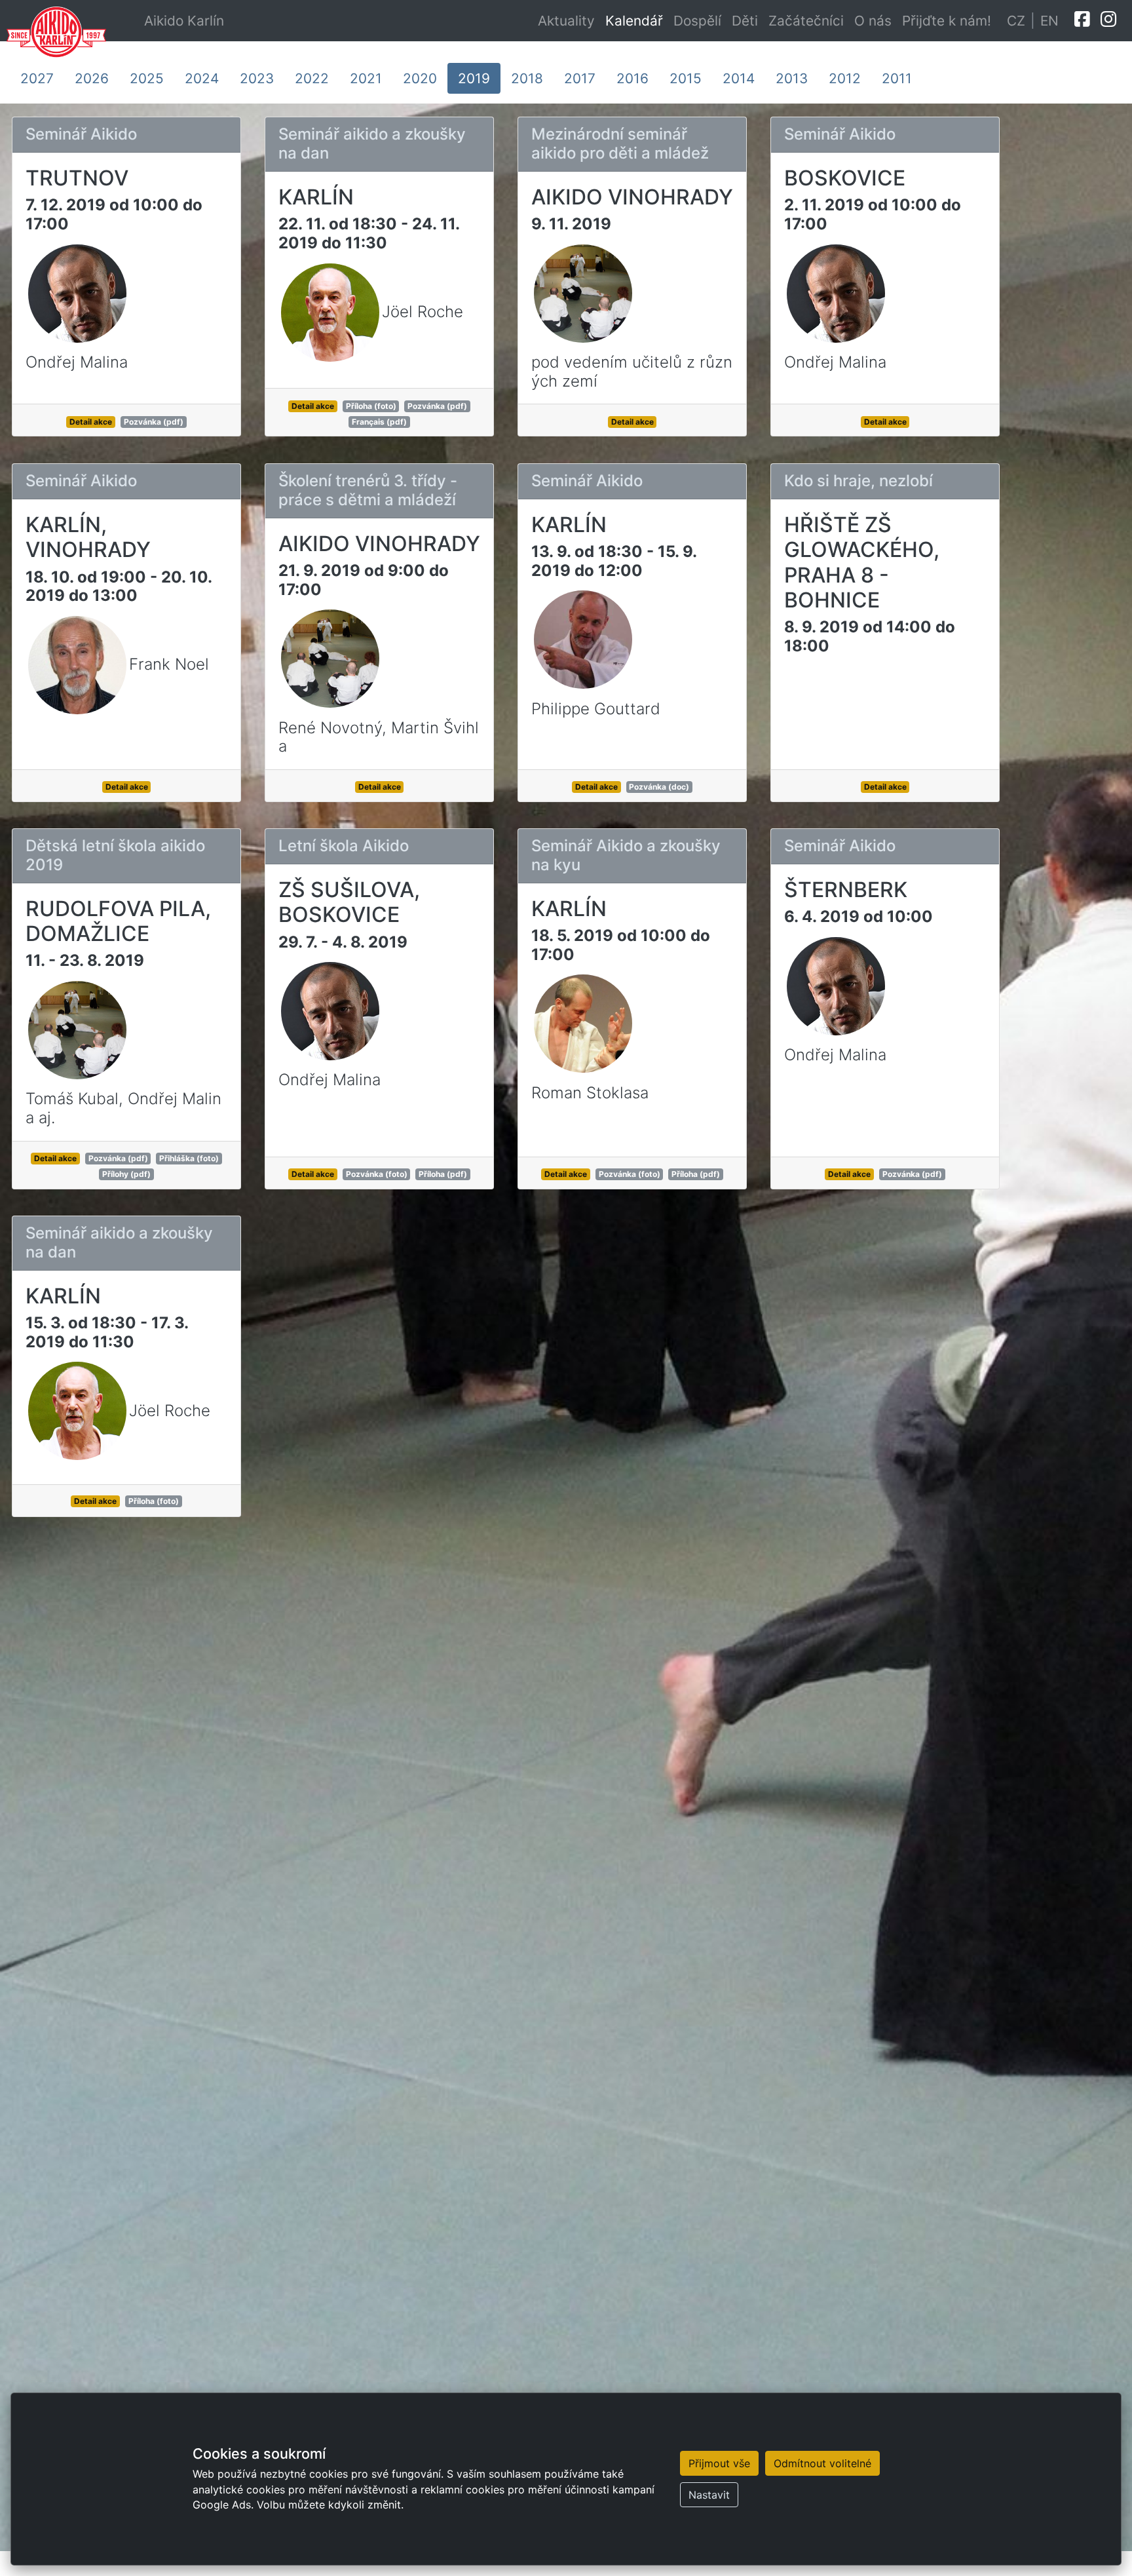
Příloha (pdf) (443, 1174)
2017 (580, 78)
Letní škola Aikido (344, 846)
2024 (202, 78)
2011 (897, 78)
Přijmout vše (719, 2463)
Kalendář (634, 21)
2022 (312, 78)
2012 (845, 78)
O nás (873, 21)
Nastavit (709, 2495)
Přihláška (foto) (189, 1158)
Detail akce (91, 422)
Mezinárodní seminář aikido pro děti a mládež (620, 144)
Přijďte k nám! (947, 21)
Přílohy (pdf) (126, 1174)
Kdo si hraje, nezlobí (858, 481)
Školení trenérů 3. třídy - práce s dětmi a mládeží (368, 490)
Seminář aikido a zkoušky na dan (372, 144)
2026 (92, 78)
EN (1049, 21)
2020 (420, 78)
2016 (632, 78)
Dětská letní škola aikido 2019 (115, 855)
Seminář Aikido (81, 134)
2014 (739, 78)
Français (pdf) (379, 422)
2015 (686, 78)
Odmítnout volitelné (822, 2463)
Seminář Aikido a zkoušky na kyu (626, 855)
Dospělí (697, 21)
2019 (474, 78)
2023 (257, 78)
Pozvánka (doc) (659, 787)
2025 (147, 78)
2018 (527, 78)
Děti (745, 21)
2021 (366, 78)
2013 (792, 78)
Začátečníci (806, 21)
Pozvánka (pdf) (154, 422)
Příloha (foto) (371, 406)
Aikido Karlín (184, 21)
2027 (37, 78)
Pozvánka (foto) (377, 1174)
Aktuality (566, 21)
